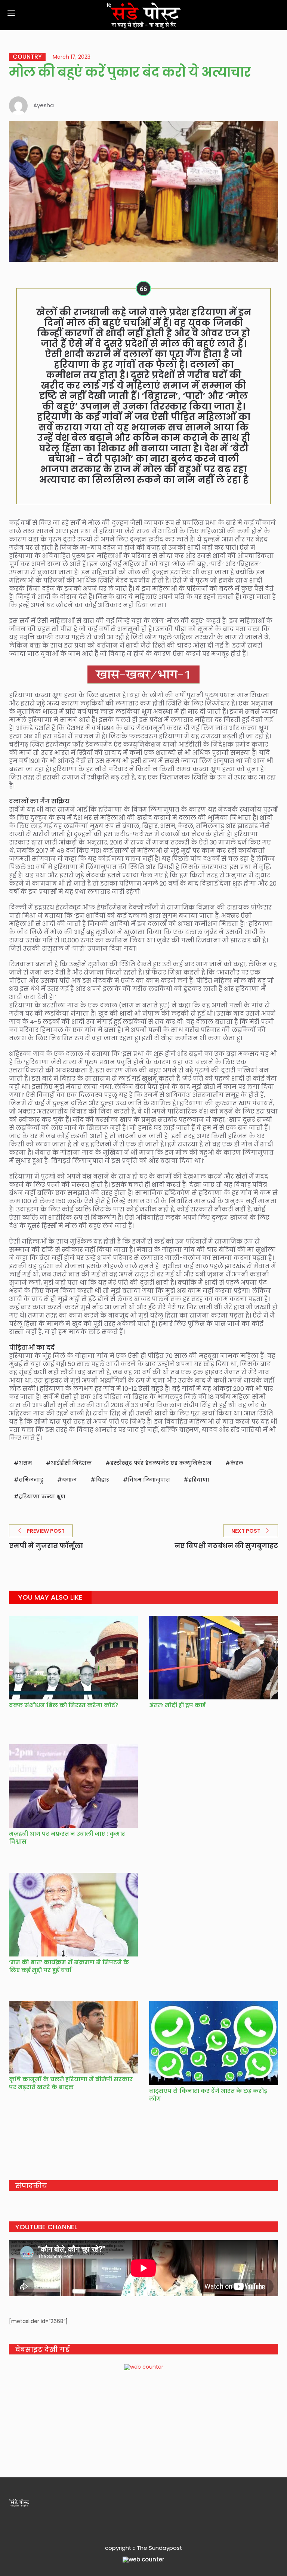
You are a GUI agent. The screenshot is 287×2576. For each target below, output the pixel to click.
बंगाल (69, 1480)
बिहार (102, 1480)
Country (27, 57)
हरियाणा (199, 1480)
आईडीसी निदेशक (71, 1463)
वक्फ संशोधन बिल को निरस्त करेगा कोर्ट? (64, 1705)
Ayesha (44, 105)
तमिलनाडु (31, 1480)
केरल (237, 1463)
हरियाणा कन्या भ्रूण (42, 1497)
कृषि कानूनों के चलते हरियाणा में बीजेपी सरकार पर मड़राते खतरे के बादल (71, 2083)
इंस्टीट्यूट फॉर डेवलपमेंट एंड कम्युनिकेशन (161, 1463)
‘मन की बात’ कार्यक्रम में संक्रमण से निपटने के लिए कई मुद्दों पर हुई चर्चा (69, 1966)
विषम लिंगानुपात (149, 1480)
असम (25, 1463)
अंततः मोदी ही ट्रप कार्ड (177, 1705)
